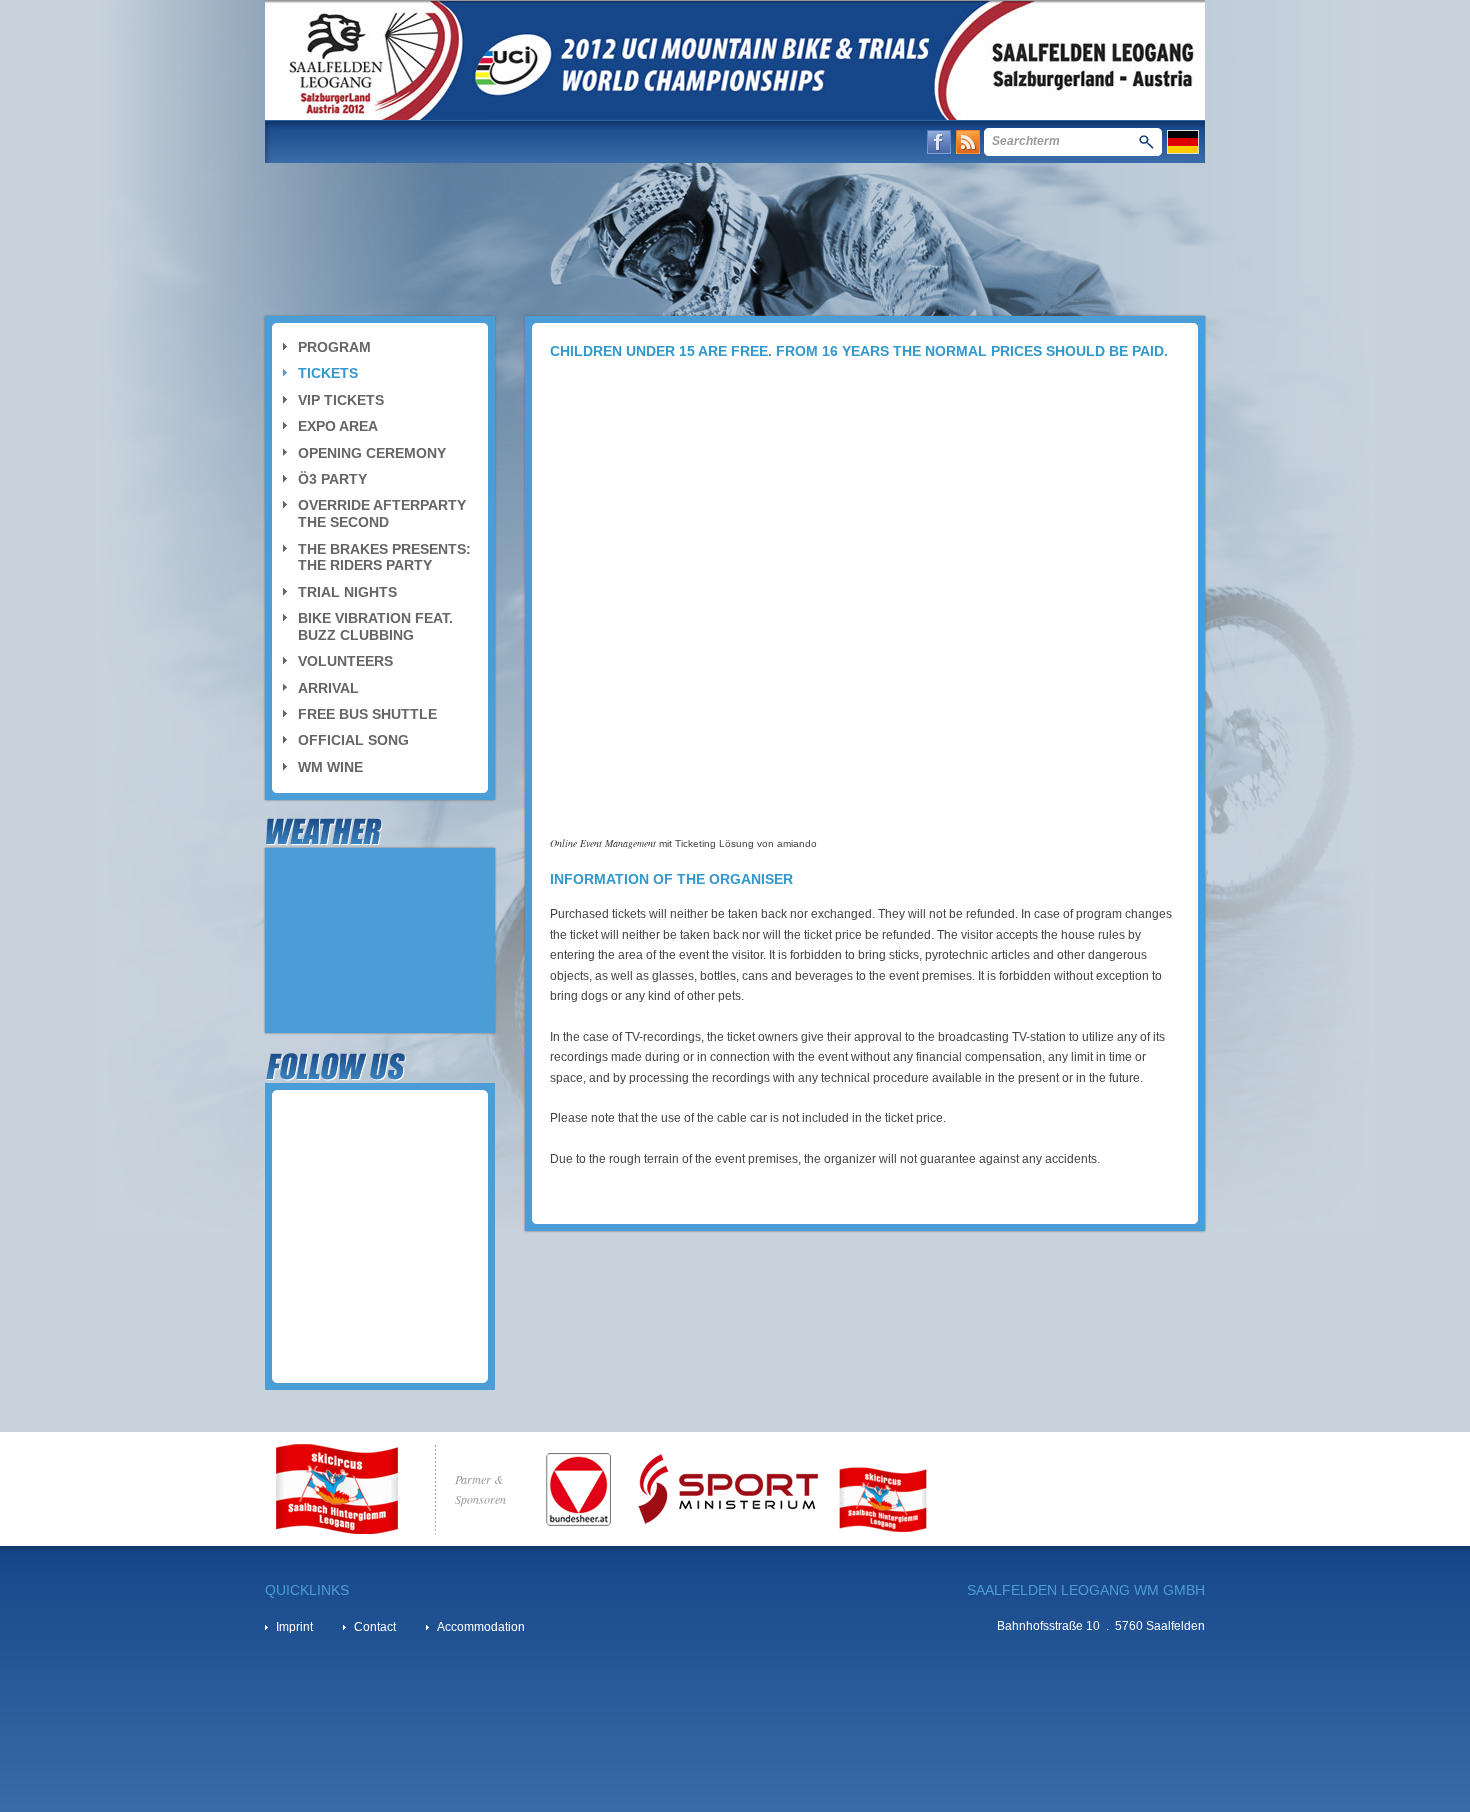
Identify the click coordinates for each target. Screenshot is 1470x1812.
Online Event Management (603, 843)
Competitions (426, 141)
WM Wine (330, 767)
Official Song (353, 740)
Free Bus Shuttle (367, 714)
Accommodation (481, 1627)
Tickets (328, 373)
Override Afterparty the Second (382, 513)
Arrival (328, 688)
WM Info (320, 141)
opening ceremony (372, 453)
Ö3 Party (332, 479)
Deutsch (1183, 142)
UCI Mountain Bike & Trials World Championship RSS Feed (968, 142)
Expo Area (338, 426)
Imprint (294, 1627)
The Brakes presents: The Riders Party (384, 557)
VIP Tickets (341, 400)
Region (528, 141)
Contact (856, 141)
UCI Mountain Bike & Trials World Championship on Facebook (939, 142)
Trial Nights (347, 592)
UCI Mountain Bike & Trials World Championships (735, 60)
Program (334, 347)
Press (679, 141)
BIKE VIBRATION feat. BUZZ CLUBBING (375, 626)
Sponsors (762, 141)
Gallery (605, 141)
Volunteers (345, 661)
